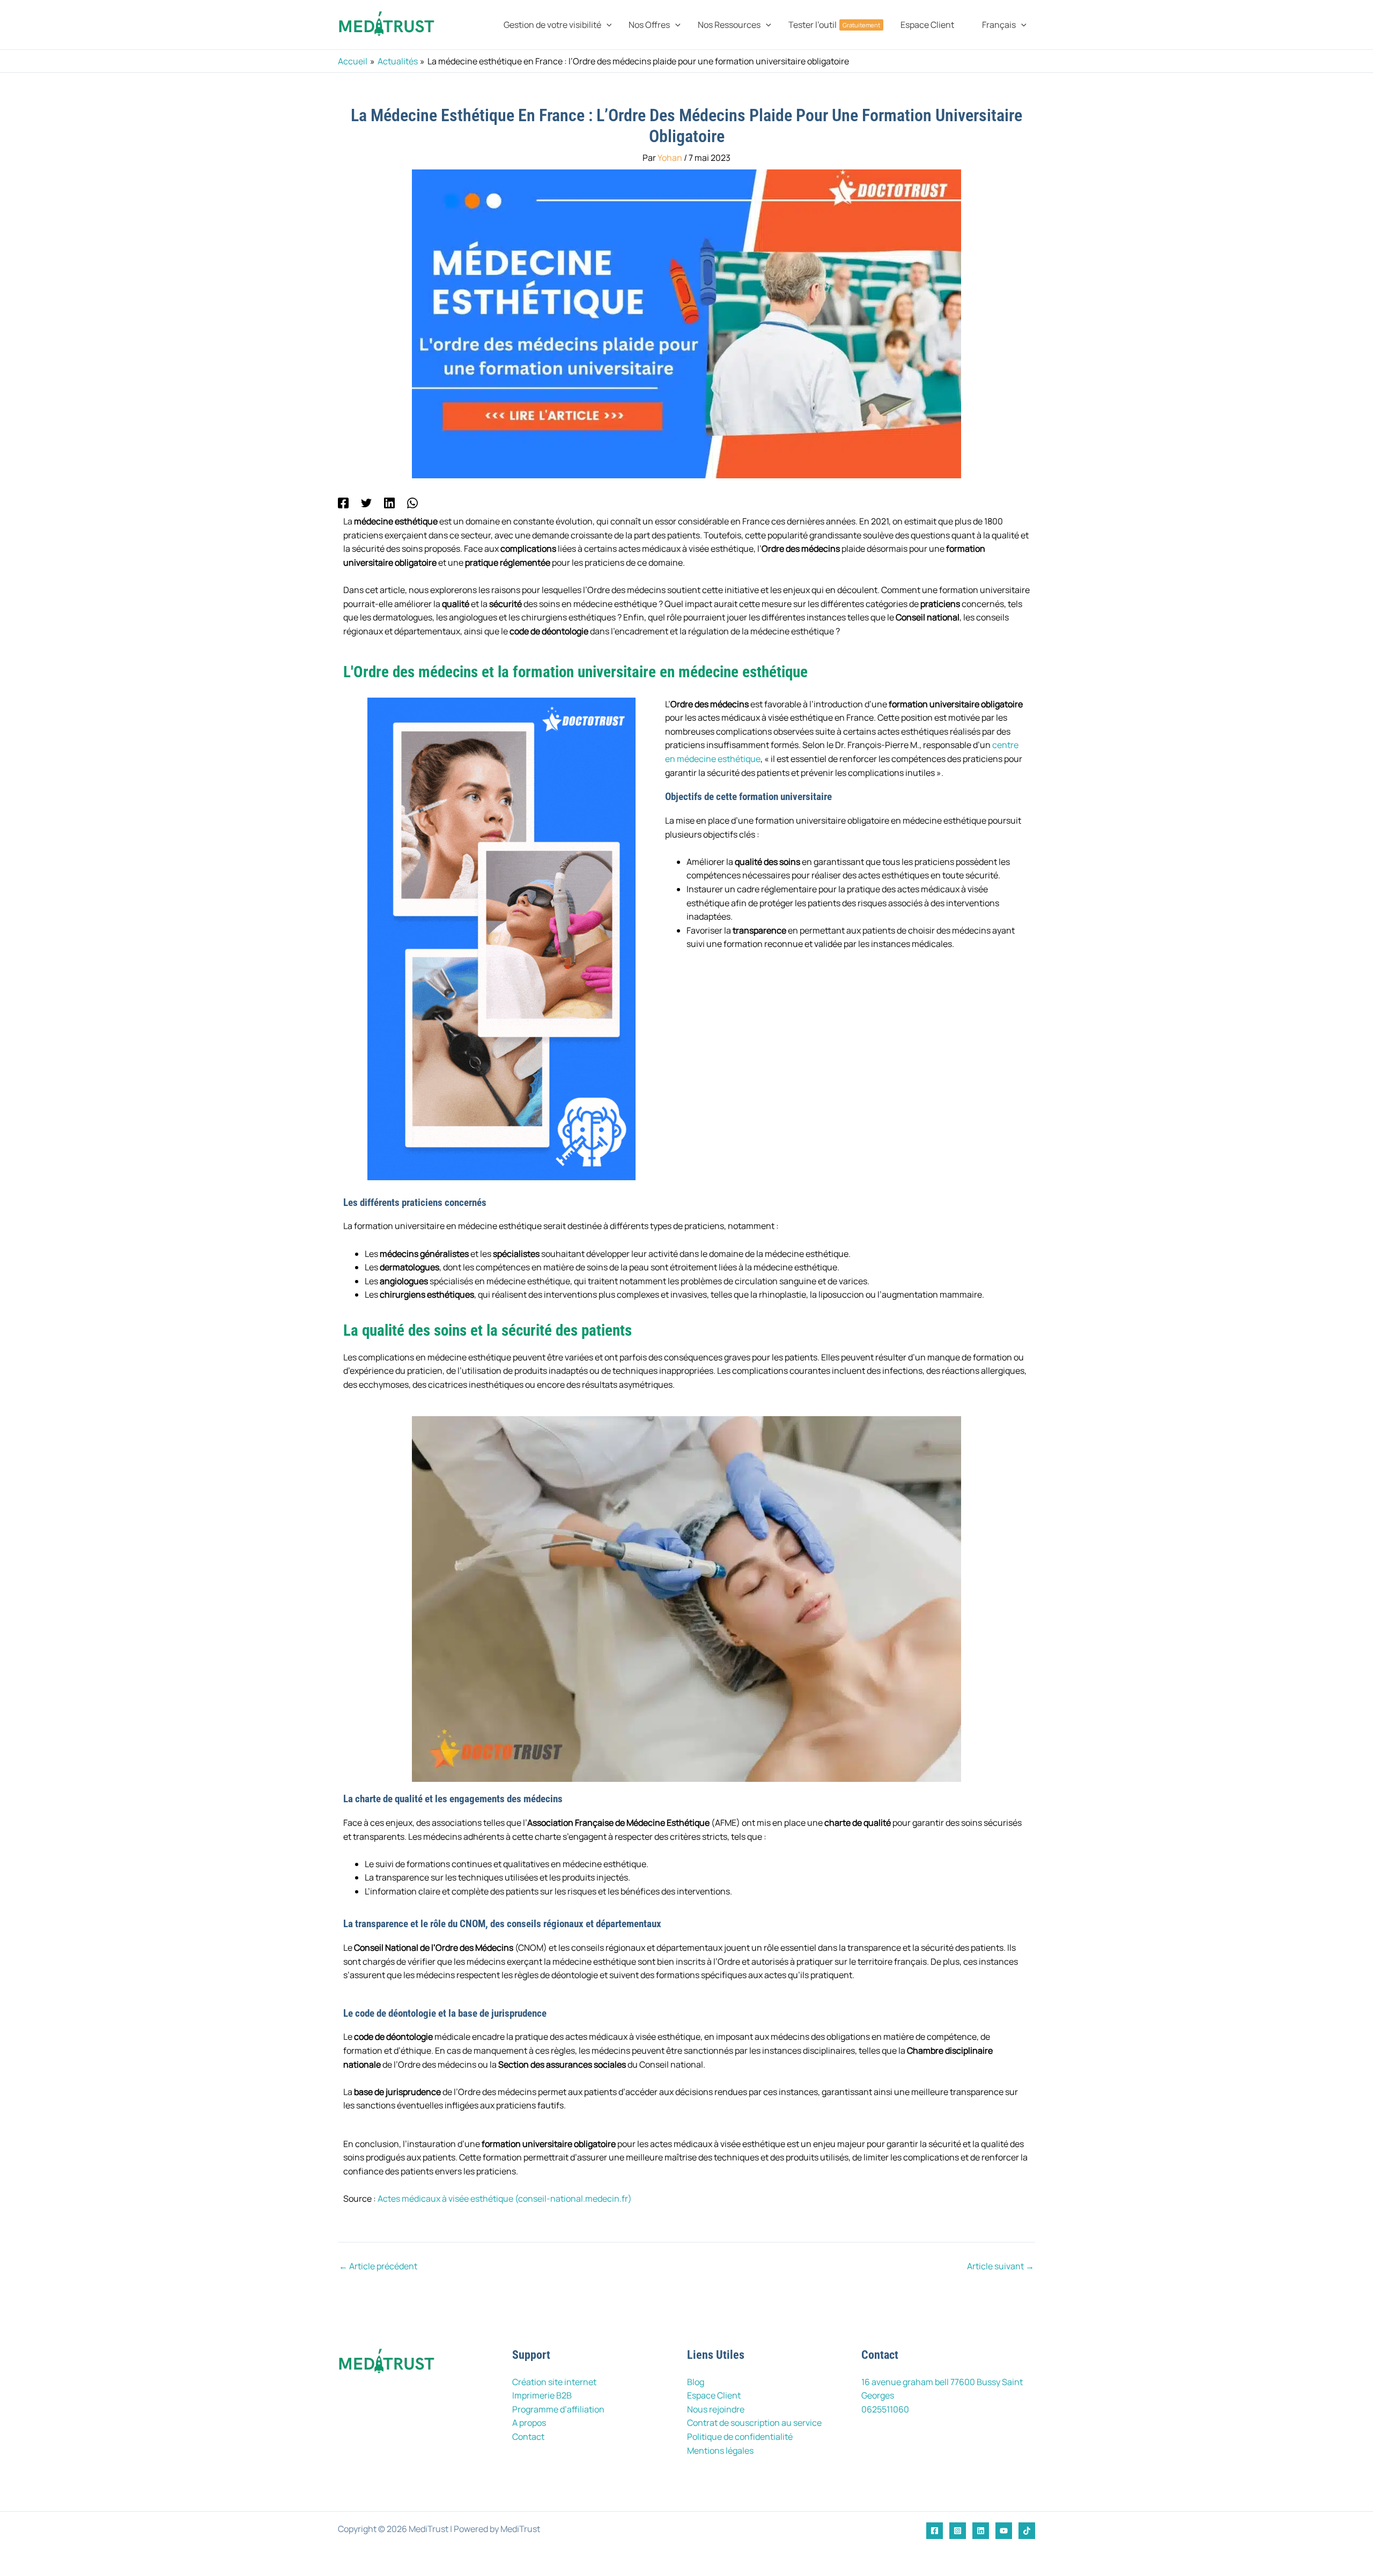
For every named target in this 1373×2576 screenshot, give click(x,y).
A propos (529, 2423)
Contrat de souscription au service (754, 2423)
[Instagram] (958, 2531)
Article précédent (378, 2266)
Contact (528, 2437)
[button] (607, 25)
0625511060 (885, 2409)
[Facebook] (343, 502)
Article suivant (1001, 2266)
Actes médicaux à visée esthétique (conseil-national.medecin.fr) (505, 2199)
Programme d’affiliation (558, 2409)
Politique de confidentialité (740, 2437)
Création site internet (554, 2382)
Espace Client (714, 2395)
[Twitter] (366, 502)
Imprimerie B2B (542, 2395)
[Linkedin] (389, 502)
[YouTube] (1004, 2531)
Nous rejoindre (716, 2409)
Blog (696, 2382)
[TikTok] (1027, 2531)
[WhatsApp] (412, 502)
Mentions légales (720, 2451)
